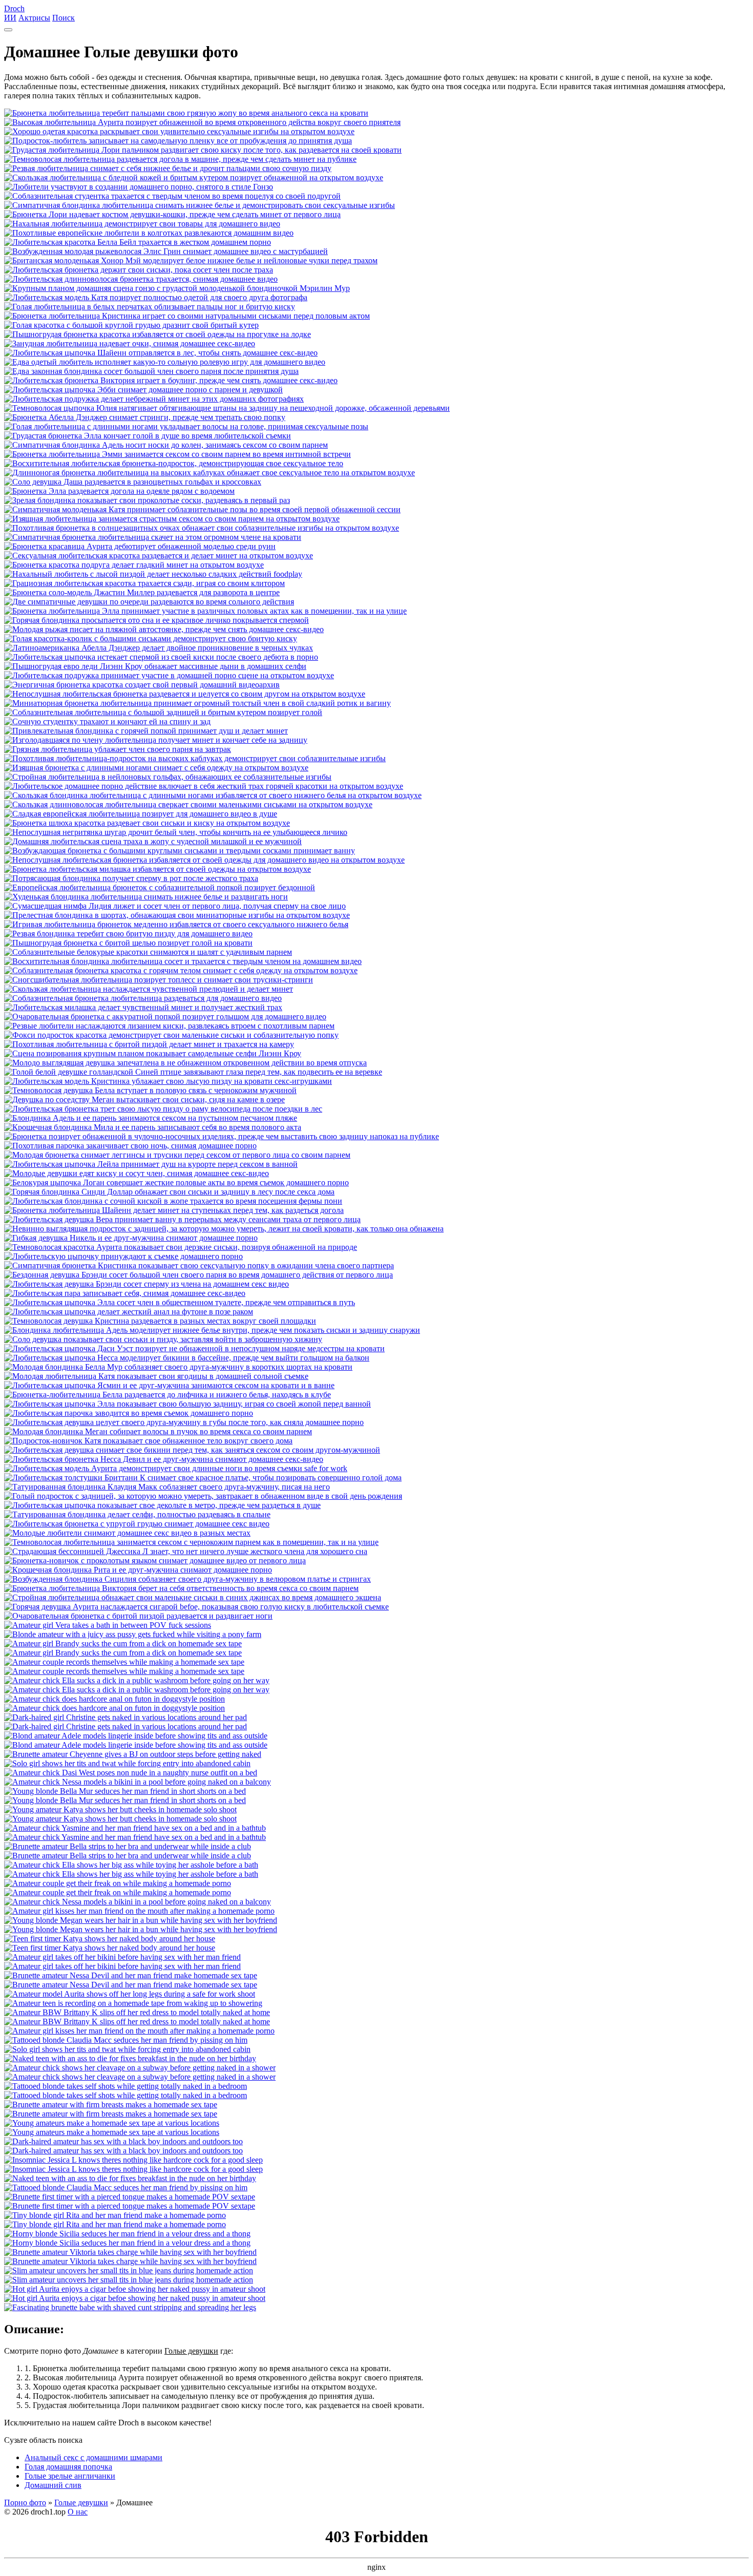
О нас (78, 2512)
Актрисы (34, 18)
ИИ (10, 18)
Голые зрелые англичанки (70, 2476)
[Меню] (8, 30)
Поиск (64, 18)
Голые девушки (81, 2502)
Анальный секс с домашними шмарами (93, 2457)
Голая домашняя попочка (68, 2467)
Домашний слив (53, 2485)
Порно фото (25, 2502)
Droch (14, 8)
